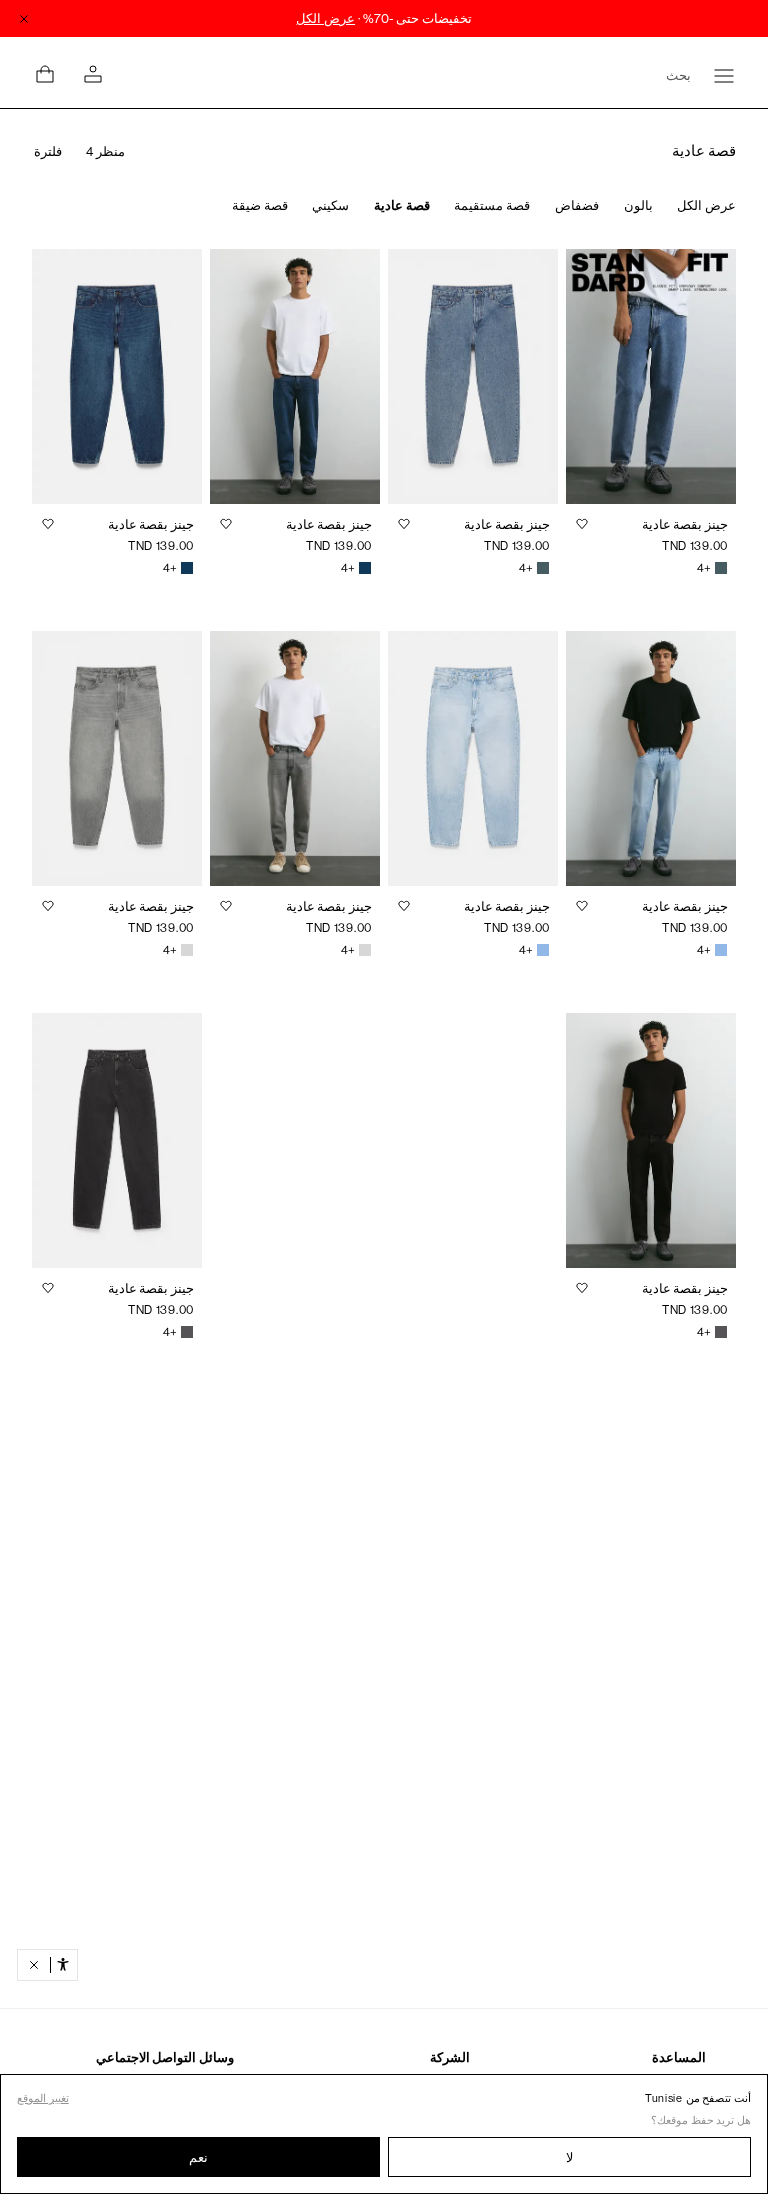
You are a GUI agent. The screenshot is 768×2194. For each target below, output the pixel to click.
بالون (638, 205)
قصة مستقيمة (492, 205)
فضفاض (577, 205)
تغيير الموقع (43, 2098)
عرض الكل (706, 205)
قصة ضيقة (260, 205)
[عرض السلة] (45, 74)
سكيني (330, 205)
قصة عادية (402, 205)
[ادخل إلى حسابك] (93, 74)
